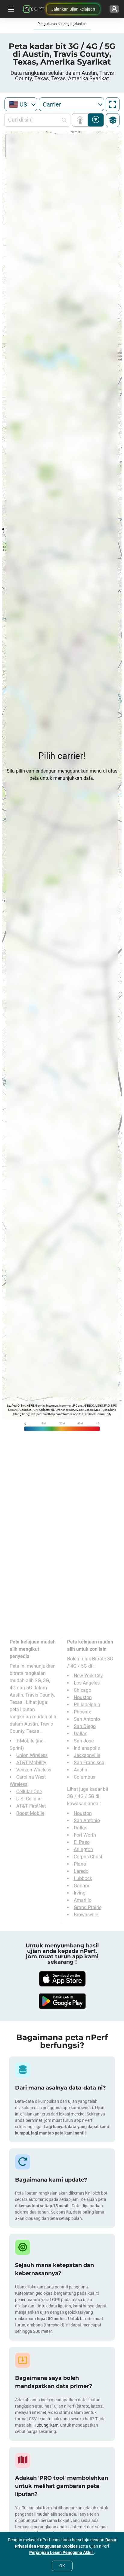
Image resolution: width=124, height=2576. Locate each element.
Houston (83, 1697)
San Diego (85, 1726)
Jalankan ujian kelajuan (73, 9)
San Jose (84, 1741)
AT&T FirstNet (31, 1806)
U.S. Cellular (29, 1799)
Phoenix (82, 1712)
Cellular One (29, 1792)
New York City (88, 1676)
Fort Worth (85, 1835)
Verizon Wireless (34, 1770)
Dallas (81, 1734)
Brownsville (86, 1915)
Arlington (83, 1849)
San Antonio (87, 1719)
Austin (81, 1770)
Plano (80, 1864)
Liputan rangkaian (81, 120)
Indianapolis (87, 1748)
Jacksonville (87, 1755)
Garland (82, 1886)
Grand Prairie (88, 1907)
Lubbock (83, 1878)
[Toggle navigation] (10, 9)
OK (62, 2566)
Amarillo (83, 1900)
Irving (80, 1893)
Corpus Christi (89, 1857)
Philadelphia (87, 1705)
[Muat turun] (62, 1979)
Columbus (85, 1777)
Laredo (81, 1871)
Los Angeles (87, 1683)
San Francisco (89, 1763)
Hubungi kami (47, 2425)
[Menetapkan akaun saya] (114, 9)
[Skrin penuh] (113, 104)
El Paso (82, 1842)
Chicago (82, 1690)
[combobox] (21, 104)
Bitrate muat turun (96, 120)
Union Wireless (32, 1755)
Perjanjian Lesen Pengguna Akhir (62, 2552)
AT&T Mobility (31, 1763)
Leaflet (11, 1406)
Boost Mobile (30, 1813)
